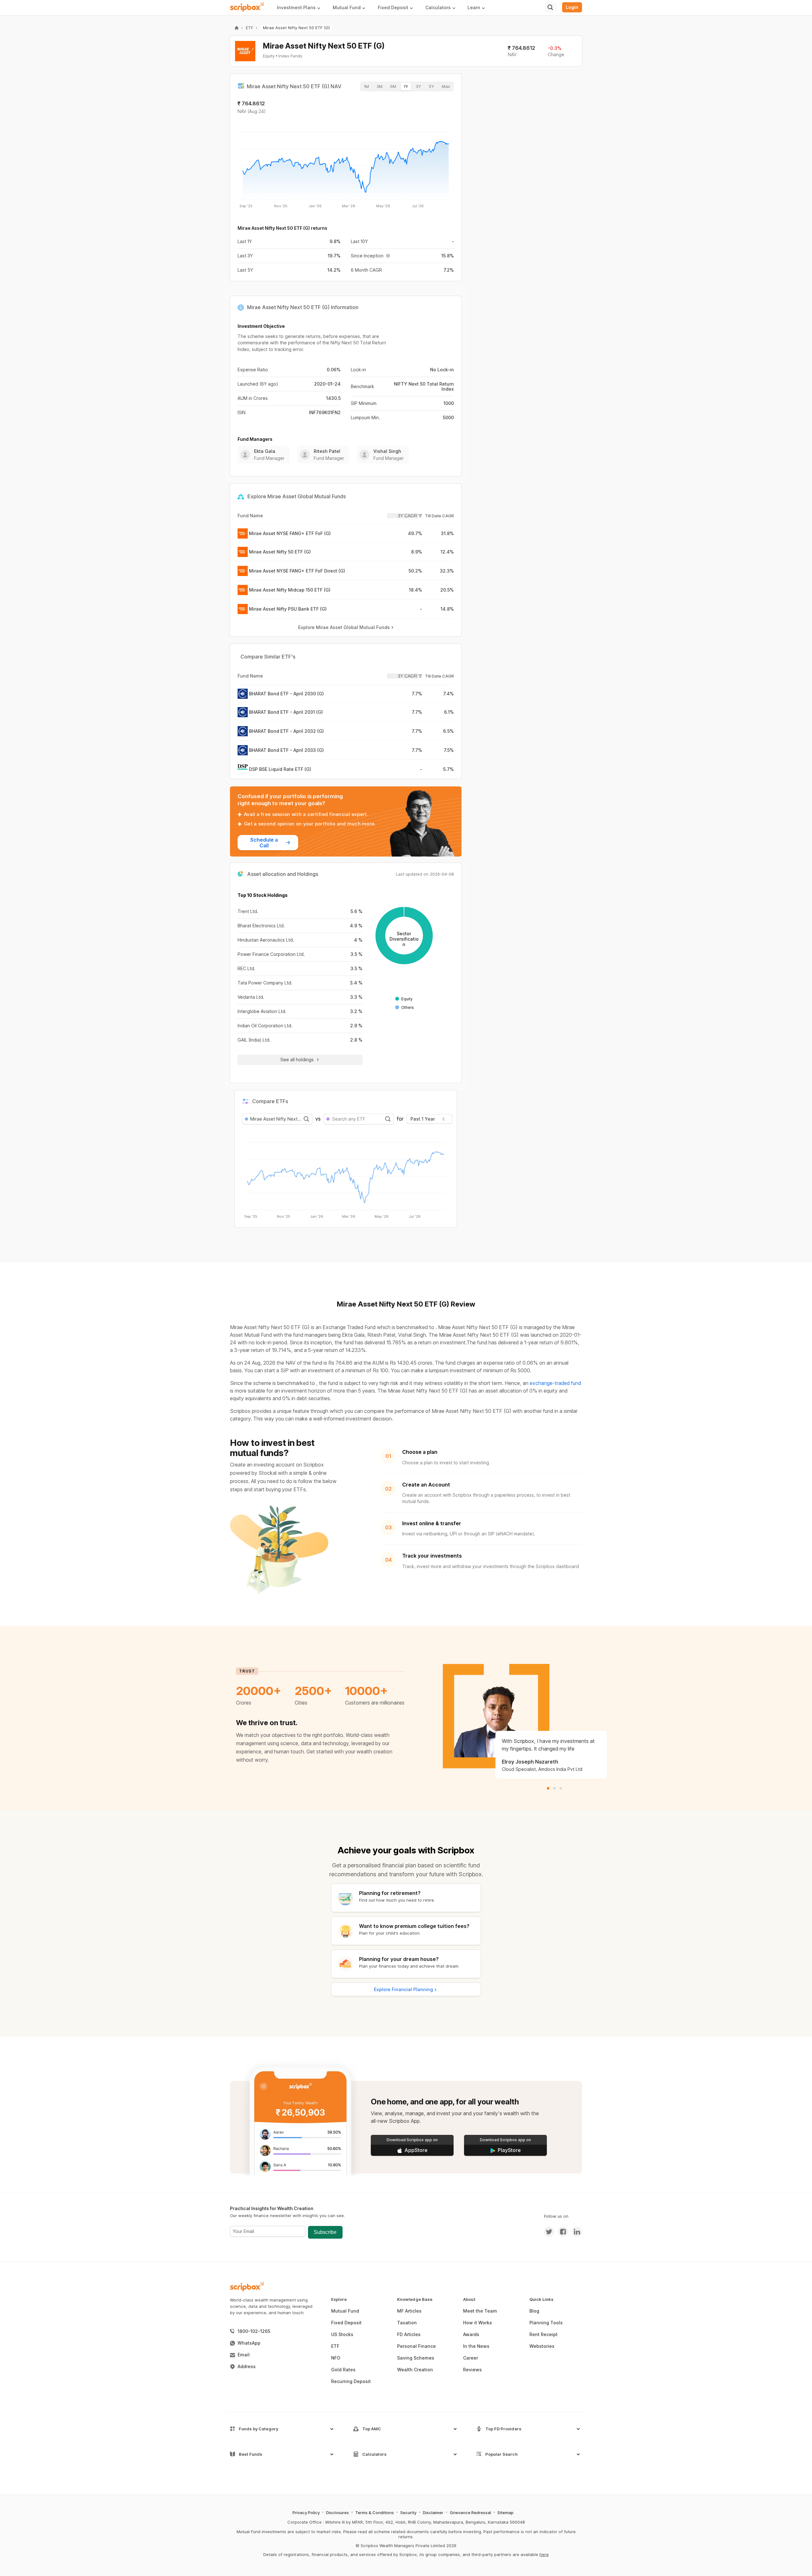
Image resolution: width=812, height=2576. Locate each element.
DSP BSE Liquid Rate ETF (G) (280, 769)
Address (247, 2366)
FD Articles (409, 2334)
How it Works (478, 2323)
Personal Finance (416, 2346)
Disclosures (337, 2513)
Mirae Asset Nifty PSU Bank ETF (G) (288, 609)
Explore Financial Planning (403, 1989)
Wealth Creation (415, 2370)
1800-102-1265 (254, 2331)
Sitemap (505, 2513)
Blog (534, 2311)
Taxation (407, 2323)
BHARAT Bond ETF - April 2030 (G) (286, 694)
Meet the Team (480, 2311)
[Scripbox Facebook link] (561, 2232)
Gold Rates (343, 2370)
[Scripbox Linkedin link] (575, 2232)
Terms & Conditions (375, 2513)
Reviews (472, 2370)
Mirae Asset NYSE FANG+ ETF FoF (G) (290, 533)
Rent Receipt (544, 2334)
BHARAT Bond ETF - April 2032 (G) (286, 731)
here (544, 2554)
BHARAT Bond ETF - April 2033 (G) (286, 750)
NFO (336, 2358)
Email (244, 2355)
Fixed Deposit (346, 2323)
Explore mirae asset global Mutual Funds (344, 627)
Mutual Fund (345, 2311)
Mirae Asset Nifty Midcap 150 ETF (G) (290, 590)
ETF (249, 28)
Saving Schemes (416, 2358)
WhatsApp (249, 2343)
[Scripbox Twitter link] (549, 2232)
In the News (476, 2346)
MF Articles (409, 2311)
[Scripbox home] (247, 7)
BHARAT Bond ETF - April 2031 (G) (286, 712)
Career (471, 2358)
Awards (471, 2334)
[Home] (237, 28)
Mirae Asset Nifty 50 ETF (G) (280, 552)
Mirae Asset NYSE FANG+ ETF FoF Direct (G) (297, 571)
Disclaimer (433, 2513)
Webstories (542, 2346)
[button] (301, 7)
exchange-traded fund (555, 1383)
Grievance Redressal (470, 2513)
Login (572, 7)
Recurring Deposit (351, 2381)
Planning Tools (546, 2323)
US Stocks (342, 2334)
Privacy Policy (306, 2513)
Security (408, 2513)
